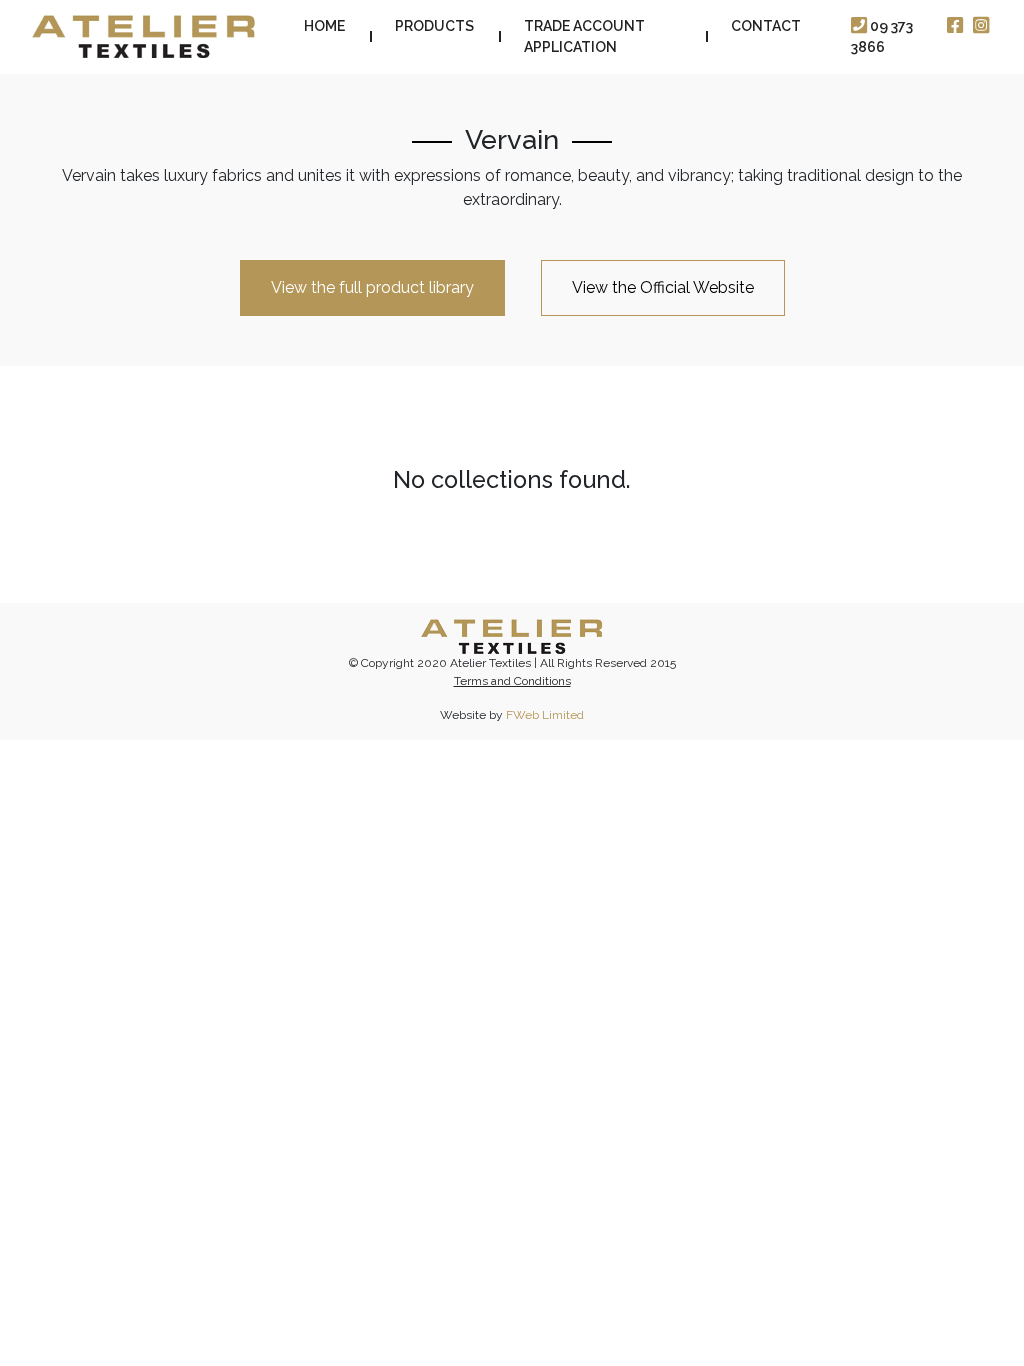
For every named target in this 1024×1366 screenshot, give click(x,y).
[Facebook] (955, 26)
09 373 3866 (882, 36)
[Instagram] (981, 26)
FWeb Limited (545, 715)
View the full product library (372, 287)
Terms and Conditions (512, 681)
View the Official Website (663, 287)
